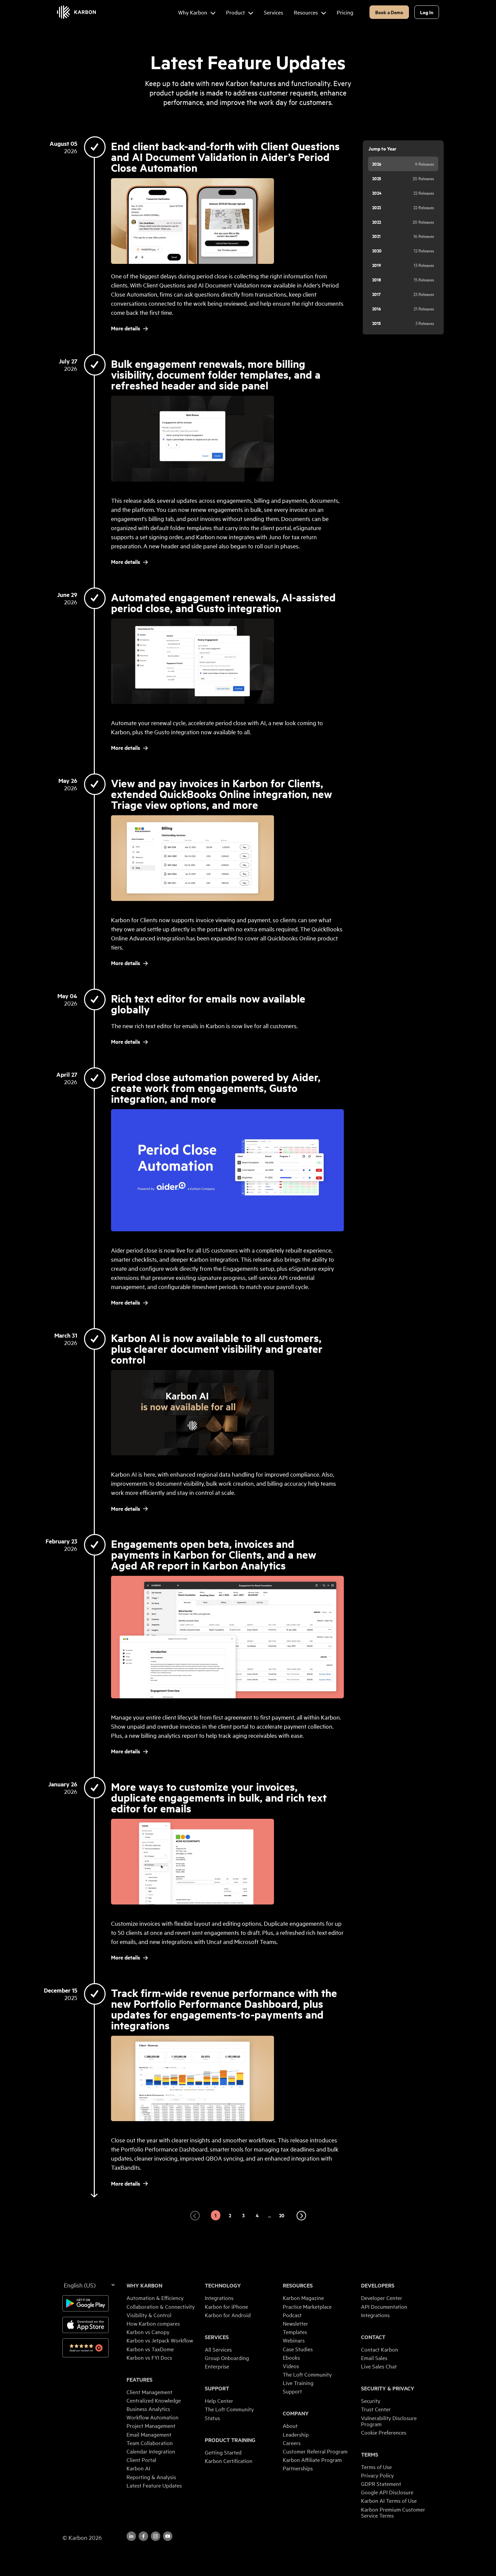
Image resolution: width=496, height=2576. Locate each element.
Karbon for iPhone (226, 2306)
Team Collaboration (150, 2443)
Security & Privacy (388, 2388)
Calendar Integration (151, 2451)
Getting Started (223, 2452)
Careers (292, 2443)
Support (217, 2388)
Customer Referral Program (315, 2451)
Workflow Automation (153, 2417)
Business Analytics (148, 2409)
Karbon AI (138, 2468)
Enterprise (217, 2366)
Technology (223, 2285)
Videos (291, 2366)
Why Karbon (144, 2285)
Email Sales (374, 2358)
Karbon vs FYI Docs (149, 2357)
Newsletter (295, 2323)
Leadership (296, 2434)
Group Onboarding (227, 2358)
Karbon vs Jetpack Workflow (160, 2340)
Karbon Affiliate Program (312, 2460)
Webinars (294, 2340)
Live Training (298, 2383)
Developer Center (382, 2298)
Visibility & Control (149, 2315)
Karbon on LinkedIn (131, 2536)
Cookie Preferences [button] (384, 2432)
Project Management (151, 2426)
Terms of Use (376, 2467)
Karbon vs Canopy (148, 2332)
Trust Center (376, 2409)
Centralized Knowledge (154, 2400)
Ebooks (291, 2357)
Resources (298, 2285)
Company (296, 2413)
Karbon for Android (228, 2315)
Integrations (219, 2298)
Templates (295, 2332)
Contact (373, 2337)
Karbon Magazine (303, 2298)
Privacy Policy (377, 2475)
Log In (427, 12)
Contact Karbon (380, 2349)
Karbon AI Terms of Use (389, 2500)
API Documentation (384, 2306)
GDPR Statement (381, 2484)
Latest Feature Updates (154, 2485)
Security (371, 2401)
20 (282, 2215)
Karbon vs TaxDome (150, 2349)
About (290, 2426)
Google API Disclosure (387, 2492)
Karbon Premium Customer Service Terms (393, 2512)
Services (217, 2337)
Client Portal (141, 2460)
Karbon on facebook (143, 2536)
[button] (195, 2216)
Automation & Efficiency (155, 2298)
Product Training (230, 2440)
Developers (378, 2285)
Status (212, 2418)
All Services (218, 2349)
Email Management (149, 2434)
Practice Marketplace (307, 2306)
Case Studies (298, 2349)
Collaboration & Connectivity (161, 2306)
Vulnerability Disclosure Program (389, 2421)
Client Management (149, 2392)
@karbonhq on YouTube (156, 2536)
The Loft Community (229, 2409)
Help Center (219, 2401)
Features (140, 2380)
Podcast (292, 2315)
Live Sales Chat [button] (379, 2366)
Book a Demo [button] (389, 12)
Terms (370, 2455)
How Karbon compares (153, 2323)
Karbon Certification (229, 2461)
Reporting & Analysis (151, 2477)
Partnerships (298, 2468)
